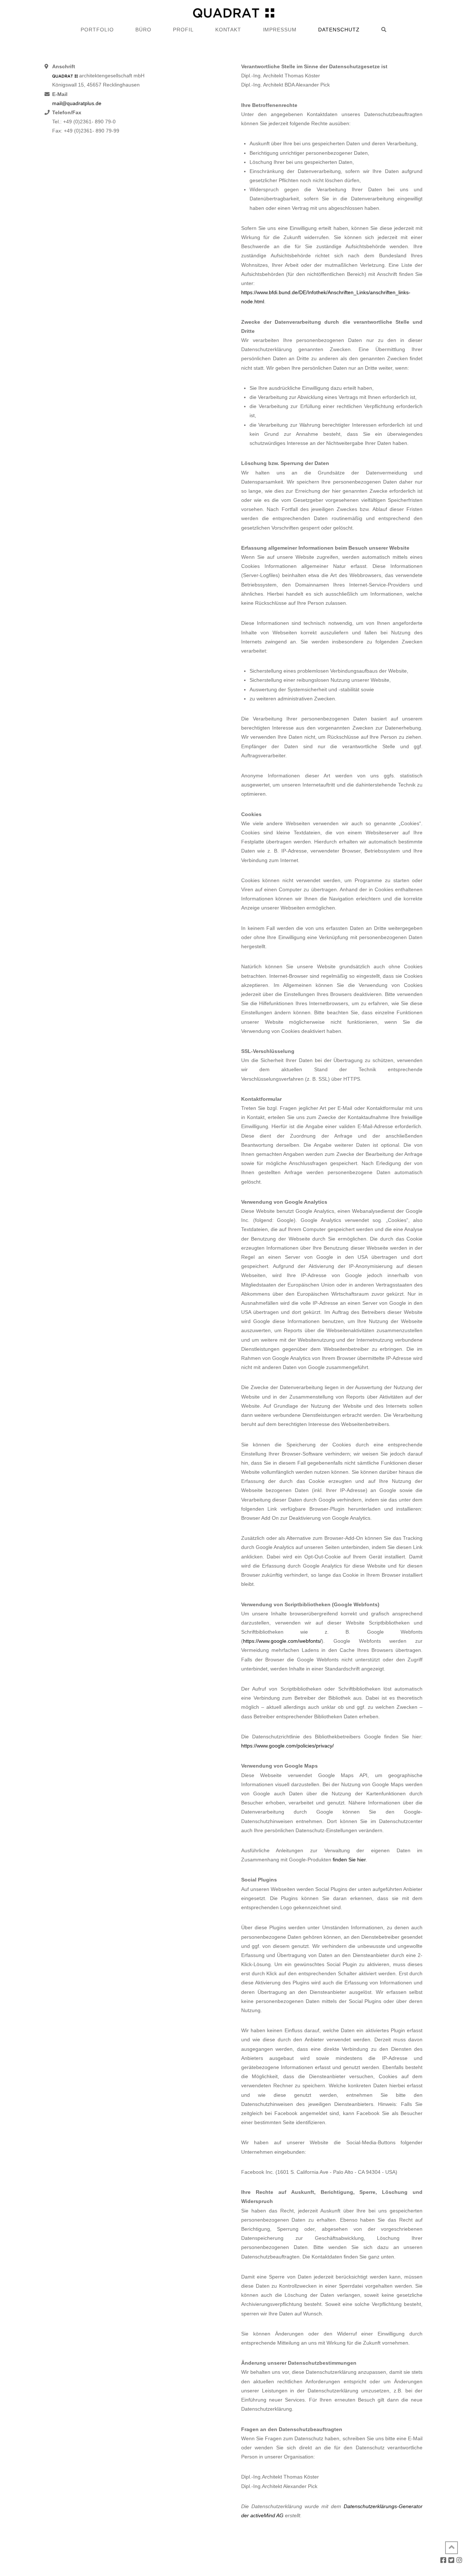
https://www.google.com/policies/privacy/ (287, 1746)
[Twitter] (451, 2560)
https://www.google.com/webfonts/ (282, 1641)
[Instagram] (459, 2560)
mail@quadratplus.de (77, 103)
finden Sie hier (349, 1860)
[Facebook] (443, 2560)
